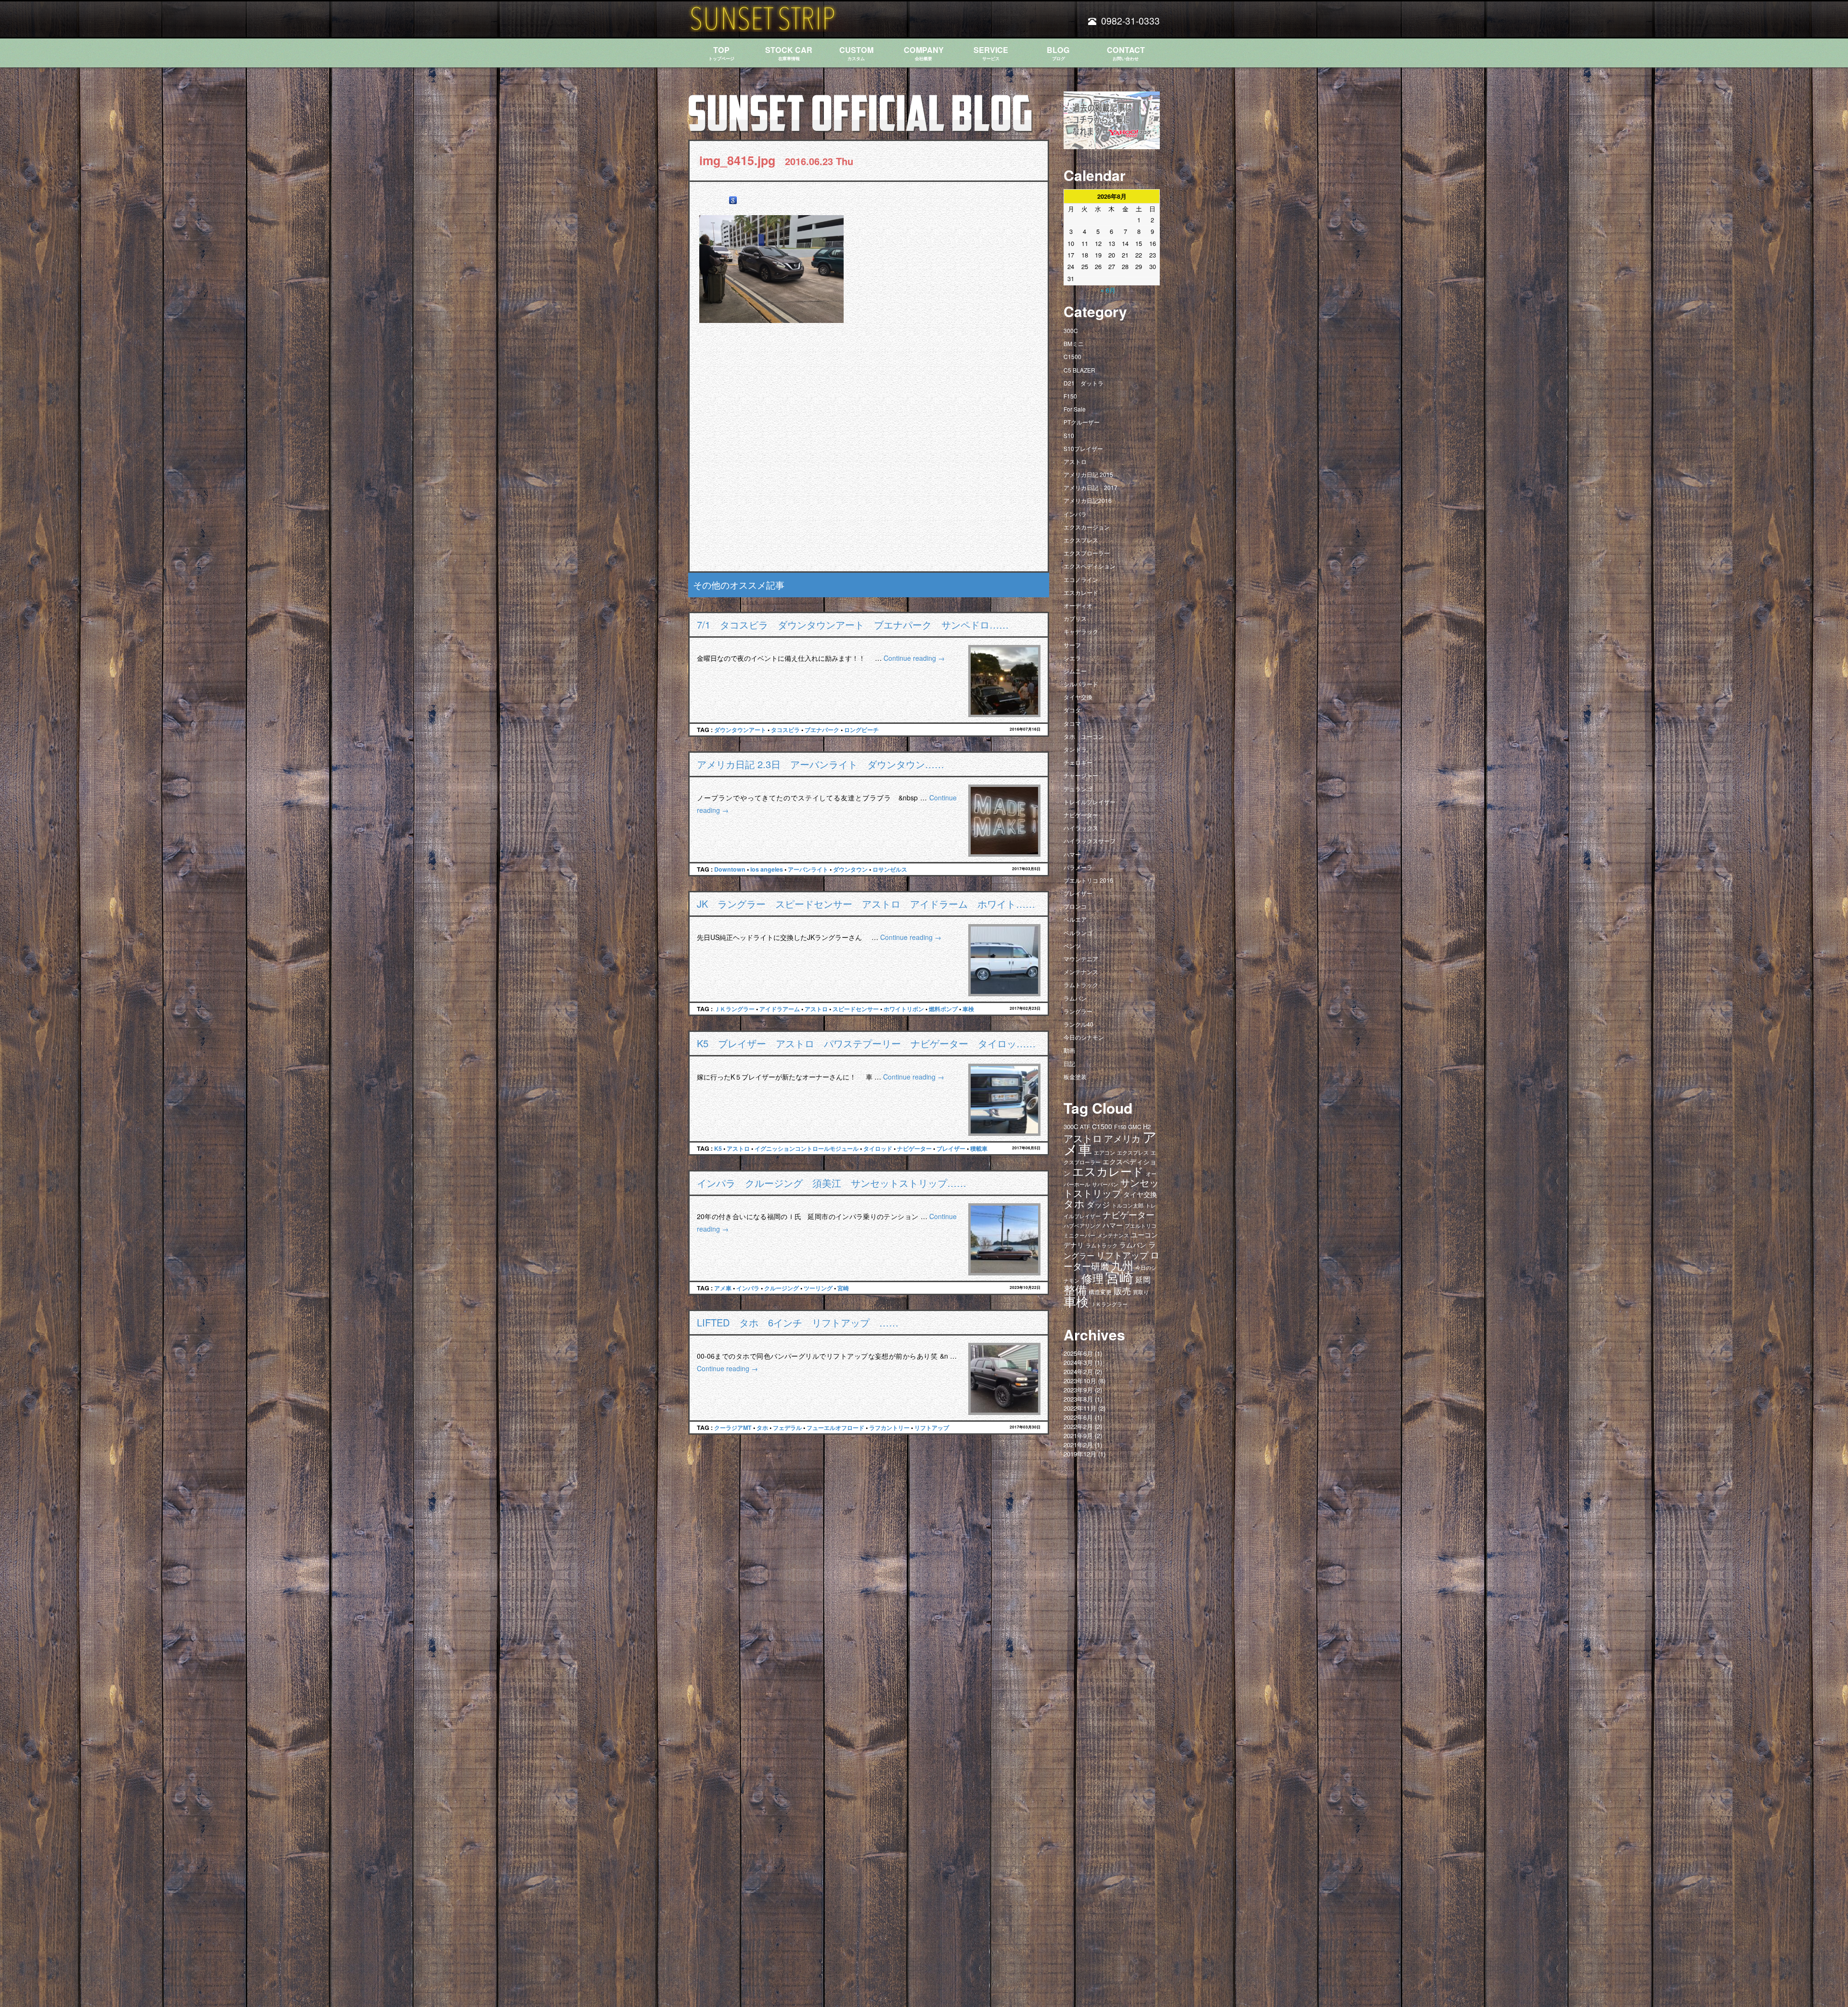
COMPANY (924, 53)
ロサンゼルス (890, 869)
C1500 (1072, 356)
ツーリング (818, 1288)
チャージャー (1081, 775)
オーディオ (1078, 605)
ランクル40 (1078, 1024)
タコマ (1072, 723)
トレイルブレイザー (1090, 802)
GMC (1135, 1127)
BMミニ (1074, 343)
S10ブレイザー (1083, 448)
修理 (1092, 1278)
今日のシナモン (1084, 1037)
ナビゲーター (914, 1148)
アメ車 (723, 1288)
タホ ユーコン (1084, 736)
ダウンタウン (850, 869)
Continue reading (914, 658)
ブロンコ (1075, 906)
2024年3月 (1078, 1362)
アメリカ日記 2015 (1088, 474)
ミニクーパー (1079, 1235)
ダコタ (1072, 710)
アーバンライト (808, 869)
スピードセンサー (856, 1009)
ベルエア (1075, 919)
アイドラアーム (780, 1009)
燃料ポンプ (943, 1009)
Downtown (730, 869)
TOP (721, 53)
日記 (1069, 1063)
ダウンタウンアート (740, 730)
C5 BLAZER (1079, 370)
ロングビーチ (861, 730)
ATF (1085, 1127)
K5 (718, 1148)
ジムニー (1075, 671)
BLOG (1058, 53)
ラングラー (1078, 1011)
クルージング (782, 1288)
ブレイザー (951, 1148)
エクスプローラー (1087, 553)
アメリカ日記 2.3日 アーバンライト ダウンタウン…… (821, 764)
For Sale (1075, 409)
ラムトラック (1081, 984)
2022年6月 (1078, 1417)
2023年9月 (1078, 1390)
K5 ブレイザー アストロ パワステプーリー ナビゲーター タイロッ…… (866, 1043)
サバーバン (1105, 1184)
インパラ (748, 1288)
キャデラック (1081, 631)
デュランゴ (1078, 789)
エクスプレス (1081, 540)
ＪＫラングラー (734, 1009)
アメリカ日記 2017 (1091, 487)
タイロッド (878, 1148)
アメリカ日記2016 (1088, 500)
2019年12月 (1080, 1454)
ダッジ (1098, 1204)
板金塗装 (1075, 1076)
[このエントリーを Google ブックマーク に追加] (733, 200)
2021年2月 (1078, 1445)
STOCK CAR (789, 53)
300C (1071, 330)
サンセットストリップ (1111, 1188)
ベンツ (1072, 946)
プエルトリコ (1141, 1226)
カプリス (1075, 618)
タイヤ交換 (1078, 697)
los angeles (767, 869)
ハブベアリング (1082, 1225)
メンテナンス (1081, 971)
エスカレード (1081, 592)
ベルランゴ (1078, 933)
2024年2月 (1078, 1371)
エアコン (1104, 1152)
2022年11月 (1080, 1408)
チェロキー (1078, 762)
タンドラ (1075, 749)
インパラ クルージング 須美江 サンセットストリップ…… (832, 1183)
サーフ (1072, 645)
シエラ (1072, 658)
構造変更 (1100, 1292)
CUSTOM (856, 53)
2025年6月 (1078, 1353)
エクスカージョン (1087, 527)
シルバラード (1081, 684)
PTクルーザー (1082, 422)
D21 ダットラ (1084, 383)
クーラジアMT (733, 1428)
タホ (762, 1428)
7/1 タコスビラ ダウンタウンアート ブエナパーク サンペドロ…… (853, 624)
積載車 (979, 1148)
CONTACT (1126, 53)
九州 (1122, 1265)
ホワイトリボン (904, 1009)
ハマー (1072, 854)
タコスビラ (785, 730)
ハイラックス (1081, 828)
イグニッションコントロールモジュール (807, 1148)
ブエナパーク (822, 730)
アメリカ (1122, 1138)
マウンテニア (1081, 958)
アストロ (816, 1009)
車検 (968, 1009)
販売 (1122, 1290)
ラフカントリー (889, 1428)
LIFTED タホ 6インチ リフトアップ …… (798, 1322)
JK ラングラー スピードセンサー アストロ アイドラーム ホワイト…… (866, 904)
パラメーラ (1078, 867)
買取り (1141, 1292)
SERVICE (991, 53)
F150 (1070, 396)
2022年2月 (1078, 1426)
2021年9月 (1078, 1435)
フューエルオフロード (835, 1428)
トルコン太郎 (1128, 1205)
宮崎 (843, 1288)
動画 (1069, 1050)
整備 (1075, 1289)
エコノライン (1081, 579)
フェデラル (787, 1428)
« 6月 (1108, 290)
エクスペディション (1090, 566)
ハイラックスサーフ (1090, 841)
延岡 (1143, 1280)
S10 (1069, 435)
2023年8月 (1078, 1399)
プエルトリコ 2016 (1088, 880)
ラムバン (1075, 998)
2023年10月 (1080, 1381)
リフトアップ (932, 1428)
